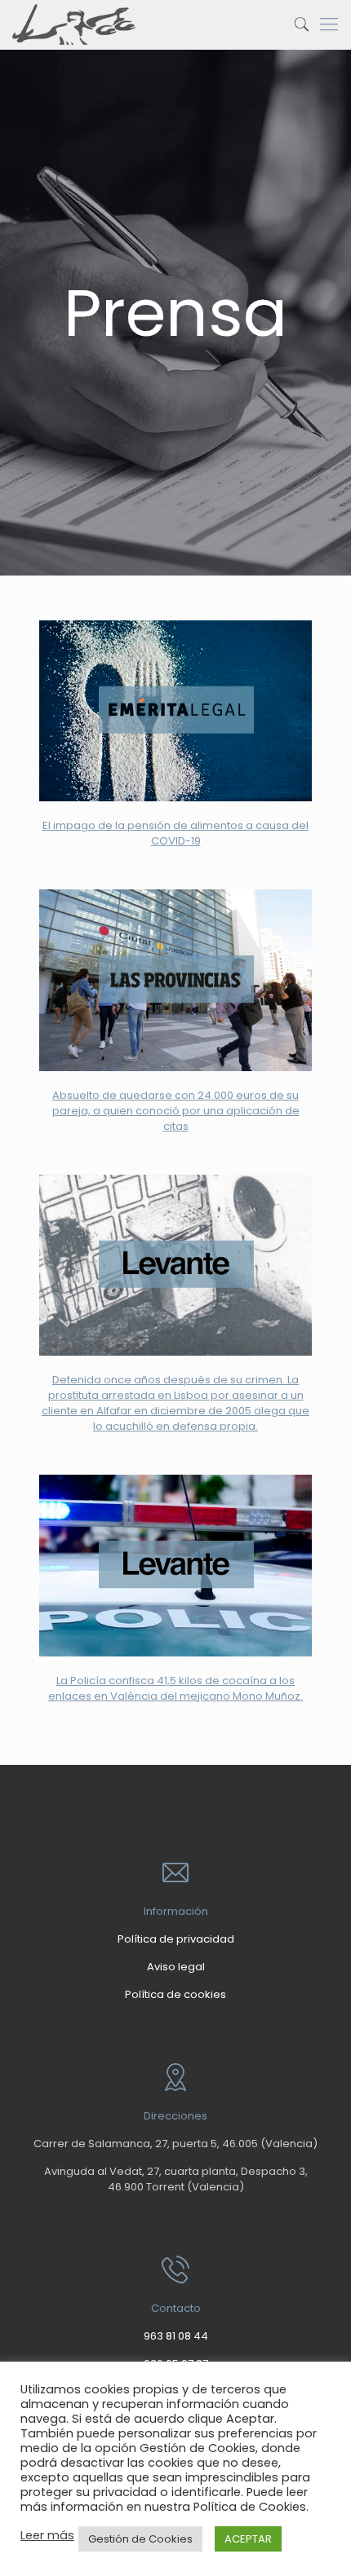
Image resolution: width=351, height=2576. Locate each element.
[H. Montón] (74, 24)
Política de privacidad (176, 1939)
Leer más (47, 2535)
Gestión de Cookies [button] (140, 2539)
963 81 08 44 (176, 2336)
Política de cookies (175, 1994)
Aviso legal (176, 1967)
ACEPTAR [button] (248, 2539)
